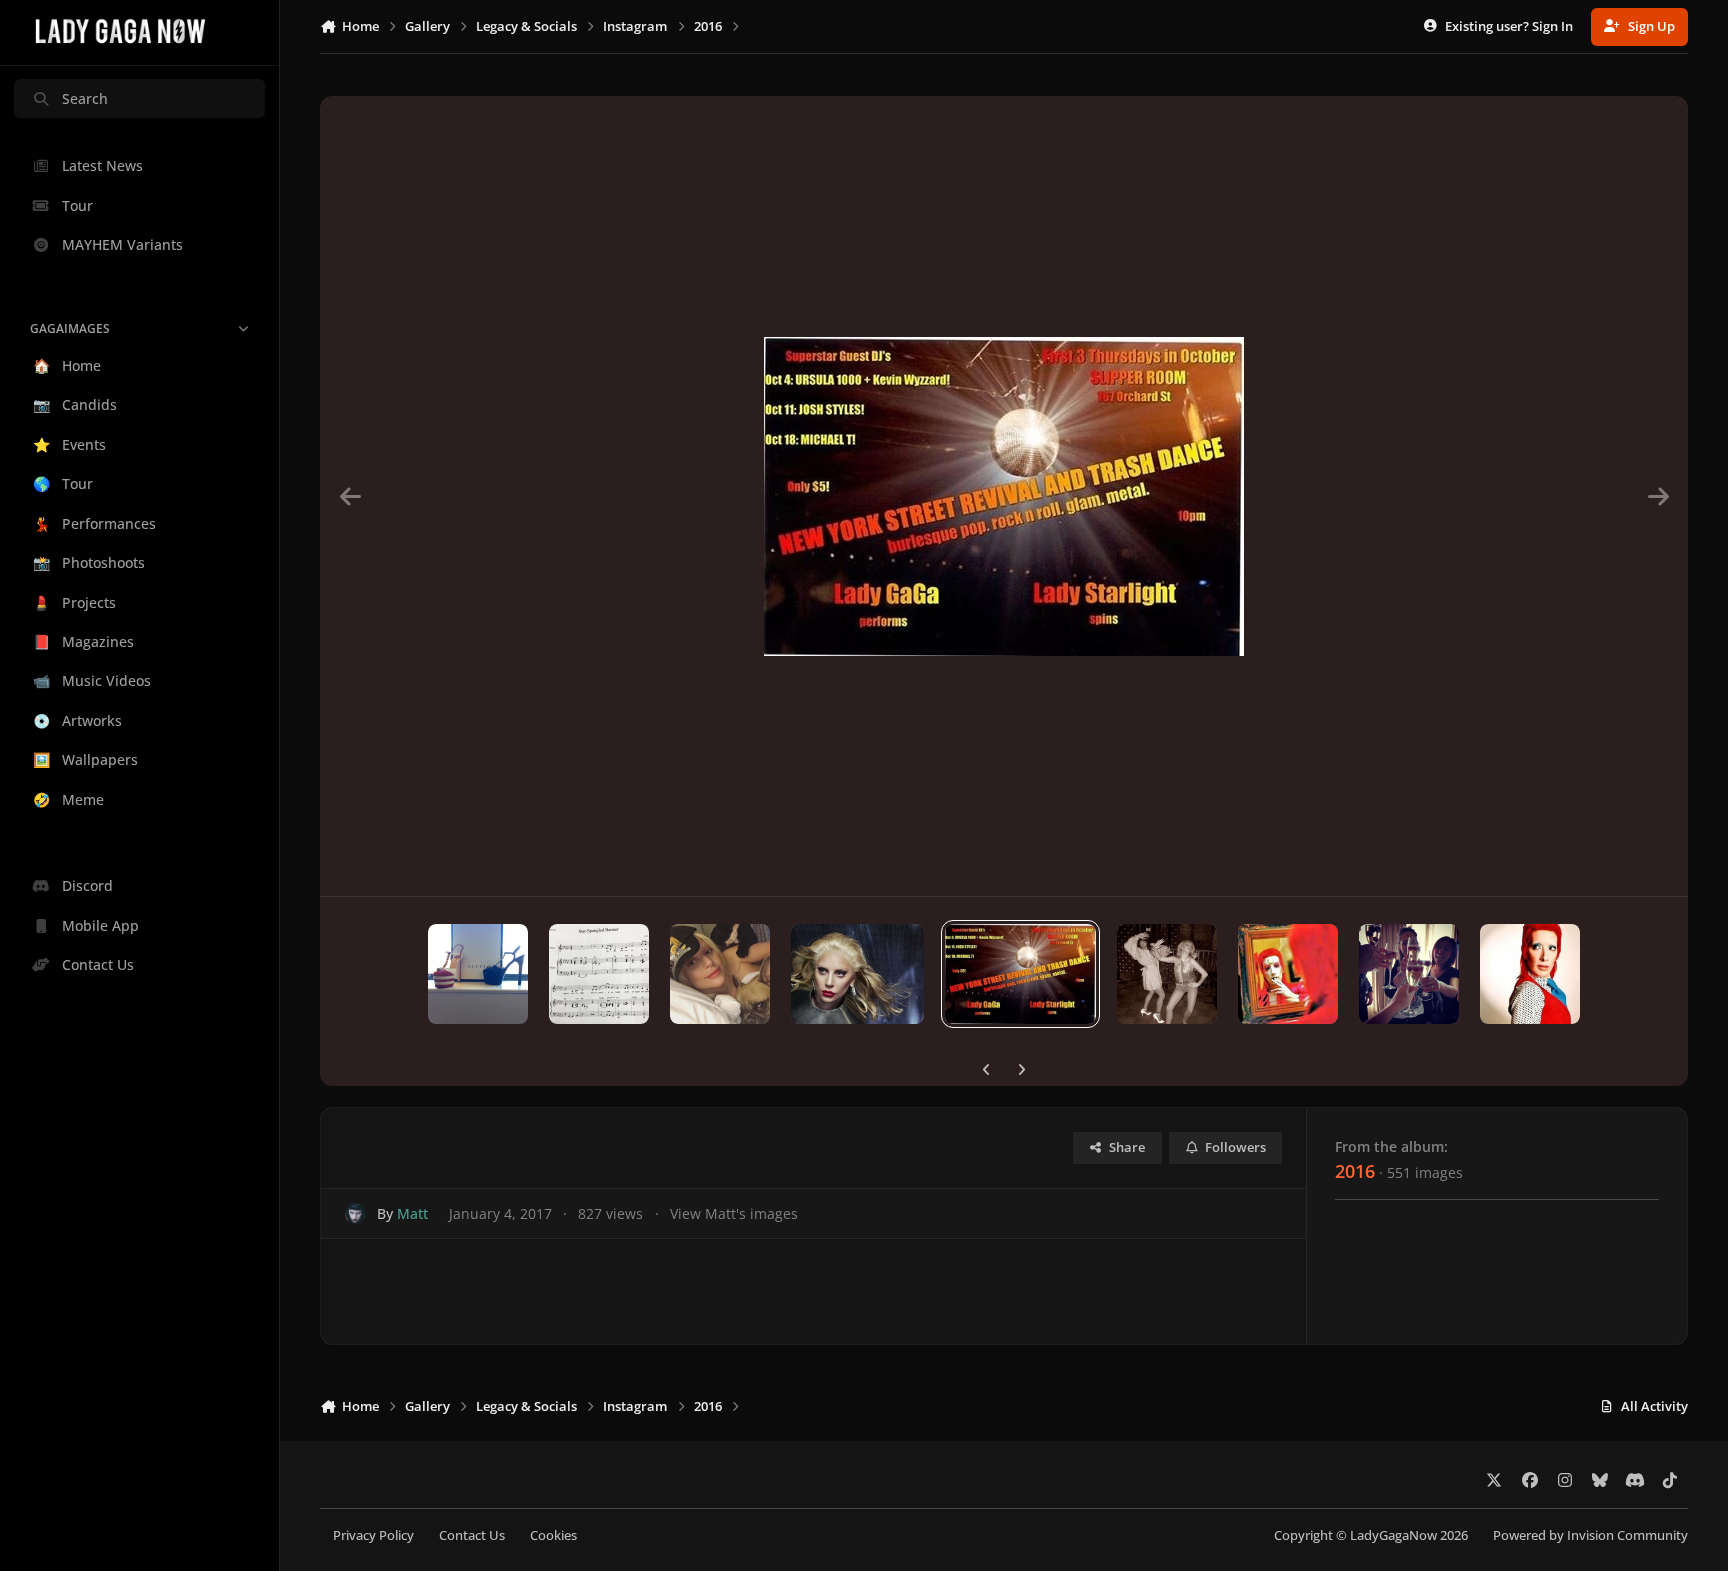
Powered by (1590, 1535)
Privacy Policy (373, 1535)
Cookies (553, 1535)
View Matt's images (734, 1213)
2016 (1355, 1171)
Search (85, 98)
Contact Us (472, 1535)
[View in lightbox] (1004, 496)
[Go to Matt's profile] (355, 1213)
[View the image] (478, 974)
